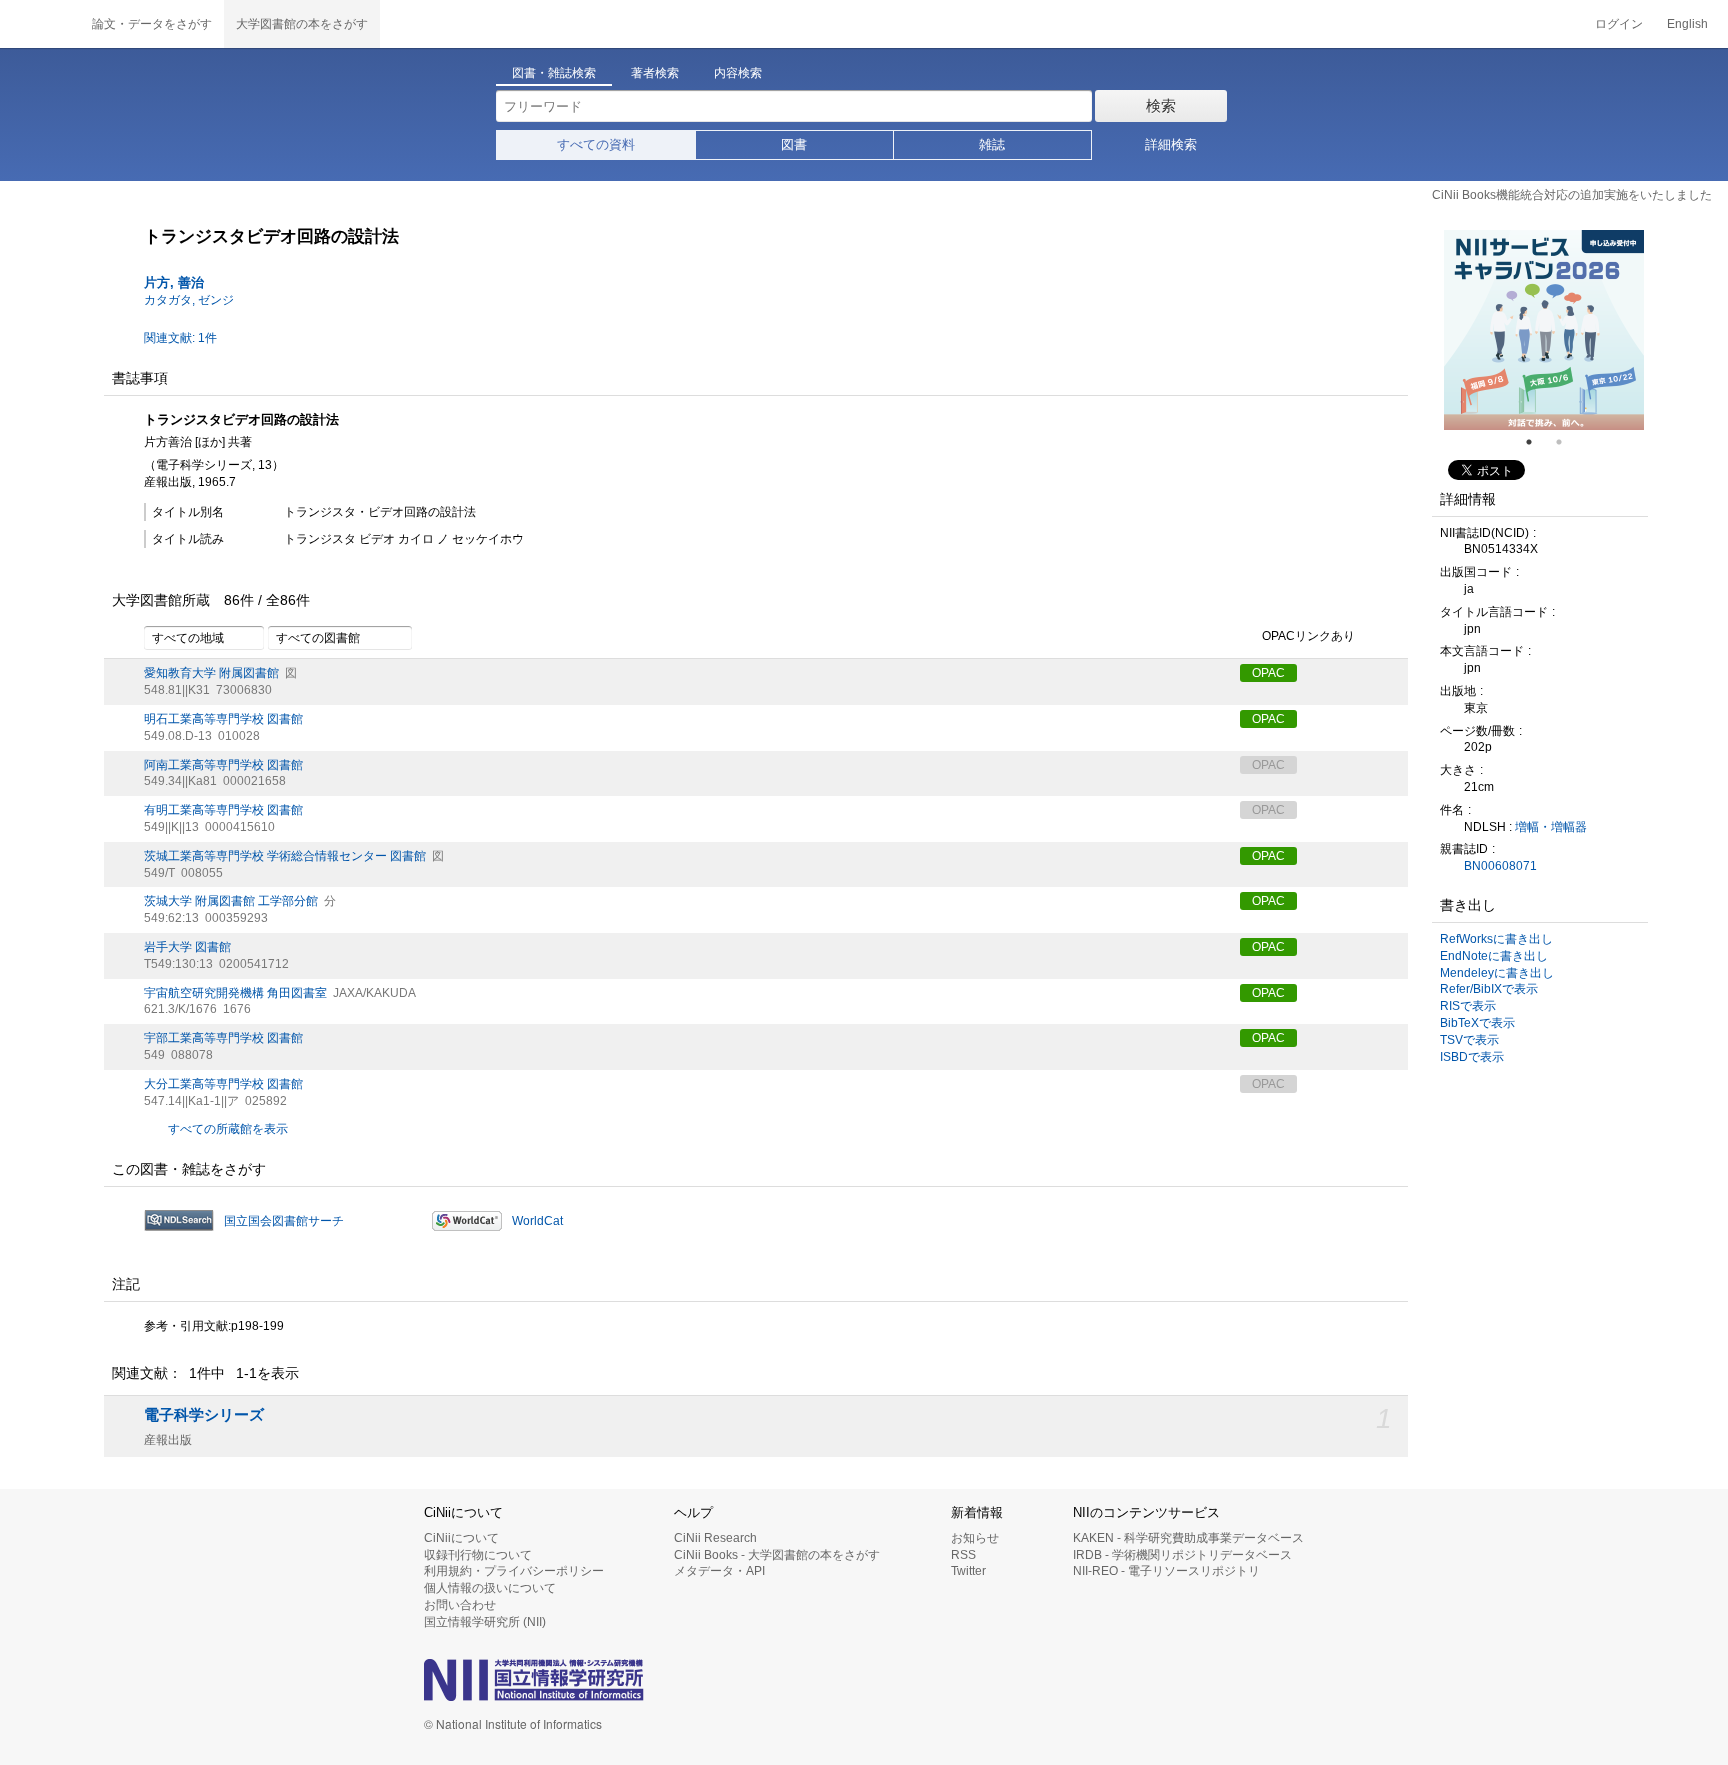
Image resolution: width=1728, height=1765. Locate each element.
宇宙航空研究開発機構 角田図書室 (235, 993)
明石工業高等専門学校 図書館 (223, 719)
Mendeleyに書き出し (1497, 973)
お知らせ (975, 1538)
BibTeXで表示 (1477, 1023)
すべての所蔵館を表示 (228, 1129)
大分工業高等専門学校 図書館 (223, 1084)
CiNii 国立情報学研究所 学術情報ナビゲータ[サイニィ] (40, 24)
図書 (794, 144)
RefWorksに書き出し (1496, 939)
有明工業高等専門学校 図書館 (223, 810)
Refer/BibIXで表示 (1489, 989)
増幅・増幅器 (1551, 827)
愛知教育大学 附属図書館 (211, 673)
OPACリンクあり (1308, 637)
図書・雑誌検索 (554, 73)
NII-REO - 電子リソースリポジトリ (1166, 1571)
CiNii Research (715, 1538)
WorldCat (537, 1221)
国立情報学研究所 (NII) (485, 1622)
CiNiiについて (461, 1538)
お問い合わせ (460, 1605)
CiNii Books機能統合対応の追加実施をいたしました (1572, 195)
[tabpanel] (1544, 330)
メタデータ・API (719, 1571)
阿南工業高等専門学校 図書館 (223, 765)
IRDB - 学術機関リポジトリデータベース (1182, 1555)
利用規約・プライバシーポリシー (514, 1571)
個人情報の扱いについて (490, 1588)
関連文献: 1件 (180, 338)
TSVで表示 (1469, 1040)
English (1687, 24)
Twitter (968, 1571)
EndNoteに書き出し (1494, 956)
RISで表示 (1468, 1006)
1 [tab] (1537, 442)
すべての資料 (596, 144)
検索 (1161, 105)
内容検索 (738, 73)
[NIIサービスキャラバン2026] (1544, 330)
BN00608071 (1500, 866)
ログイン (1619, 24)
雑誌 (992, 144)
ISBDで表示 (1472, 1057)
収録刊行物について (478, 1555)
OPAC (1268, 673)
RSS (963, 1555)
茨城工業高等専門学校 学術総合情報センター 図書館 (285, 856)
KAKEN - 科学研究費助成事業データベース (1188, 1538)
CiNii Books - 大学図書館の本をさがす (777, 1555)
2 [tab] (1567, 442)
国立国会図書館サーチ (284, 1221)
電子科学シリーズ (204, 1415)
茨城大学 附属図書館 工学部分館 (231, 901)
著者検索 (655, 73)
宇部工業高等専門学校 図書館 (223, 1038)
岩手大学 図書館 (187, 947)
